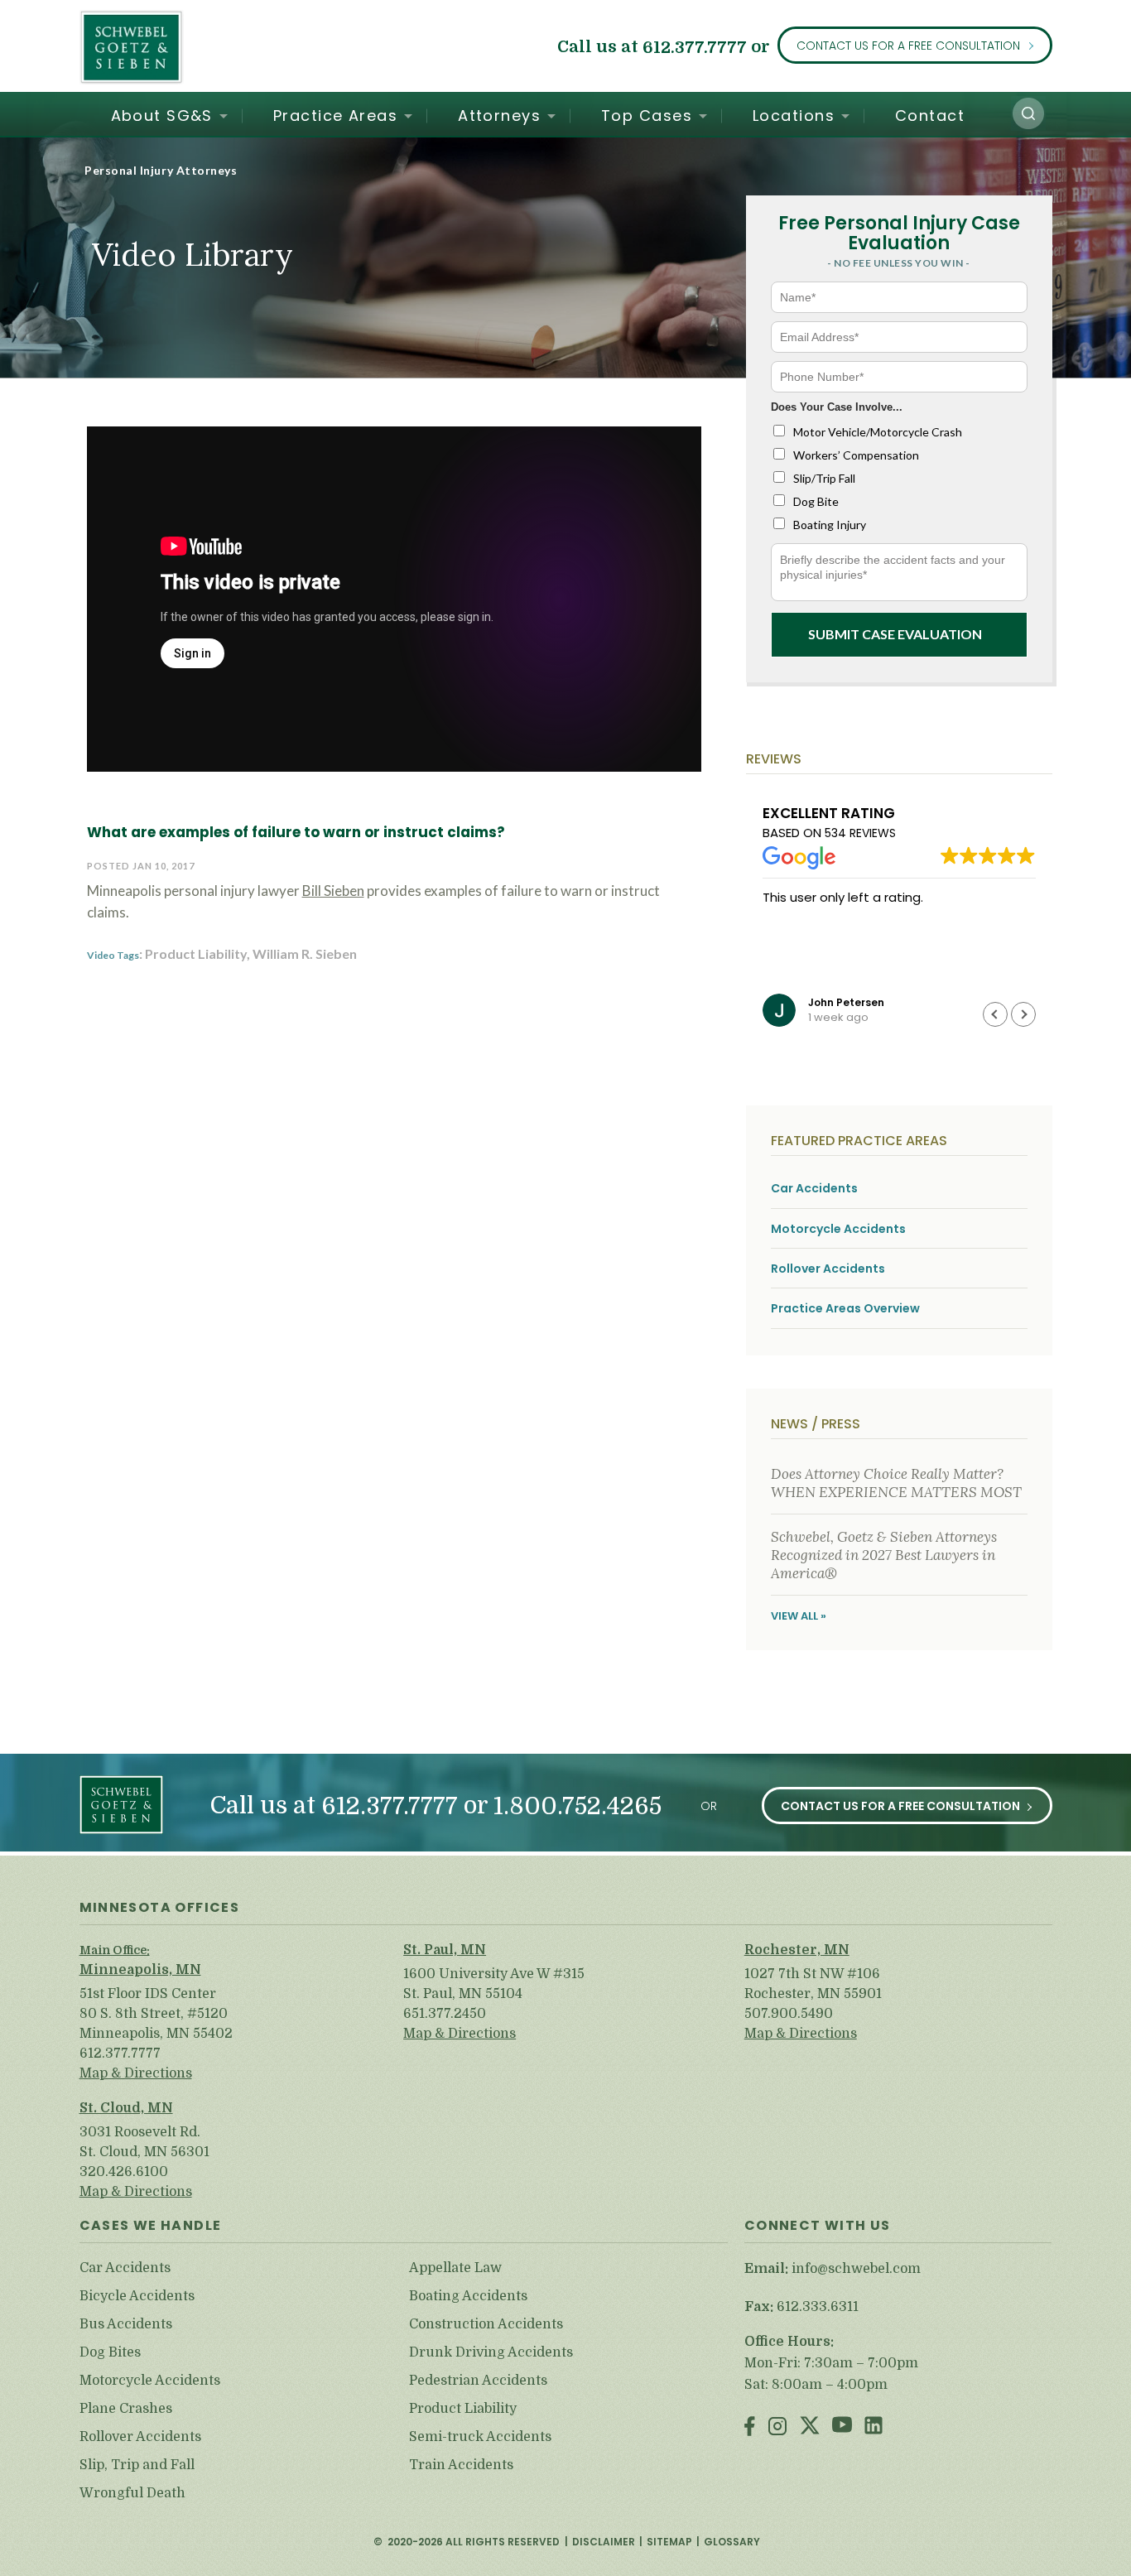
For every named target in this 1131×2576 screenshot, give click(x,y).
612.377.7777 (695, 47)
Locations (794, 116)
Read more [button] (794, 975)
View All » (799, 1616)
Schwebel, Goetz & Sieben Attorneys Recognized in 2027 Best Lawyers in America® (884, 1555)
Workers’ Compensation (856, 455)
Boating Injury (830, 525)
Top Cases (647, 116)
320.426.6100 (124, 2172)
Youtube (842, 2427)
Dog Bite (816, 501)
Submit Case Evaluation (895, 634)
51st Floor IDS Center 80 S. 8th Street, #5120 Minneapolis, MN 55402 (156, 2014)
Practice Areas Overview (845, 1309)
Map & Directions (136, 2073)
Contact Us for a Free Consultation (908, 46)
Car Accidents (814, 1189)
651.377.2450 (445, 2014)
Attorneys (499, 116)
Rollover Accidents (828, 1269)
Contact (930, 116)
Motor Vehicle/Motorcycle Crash (878, 432)
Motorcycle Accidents (838, 1229)
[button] (1028, 113)
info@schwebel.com (856, 2269)
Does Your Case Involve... (837, 407)
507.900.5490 (789, 2014)
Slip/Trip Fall (824, 478)
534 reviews (860, 833)
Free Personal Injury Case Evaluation (899, 233)
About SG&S (162, 116)
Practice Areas (335, 116)
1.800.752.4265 (578, 1806)
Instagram (777, 2427)
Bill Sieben (333, 891)
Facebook (750, 2427)
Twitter (810, 2427)
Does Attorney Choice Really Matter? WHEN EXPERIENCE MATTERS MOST (896, 1483)
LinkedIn (874, 2427)
